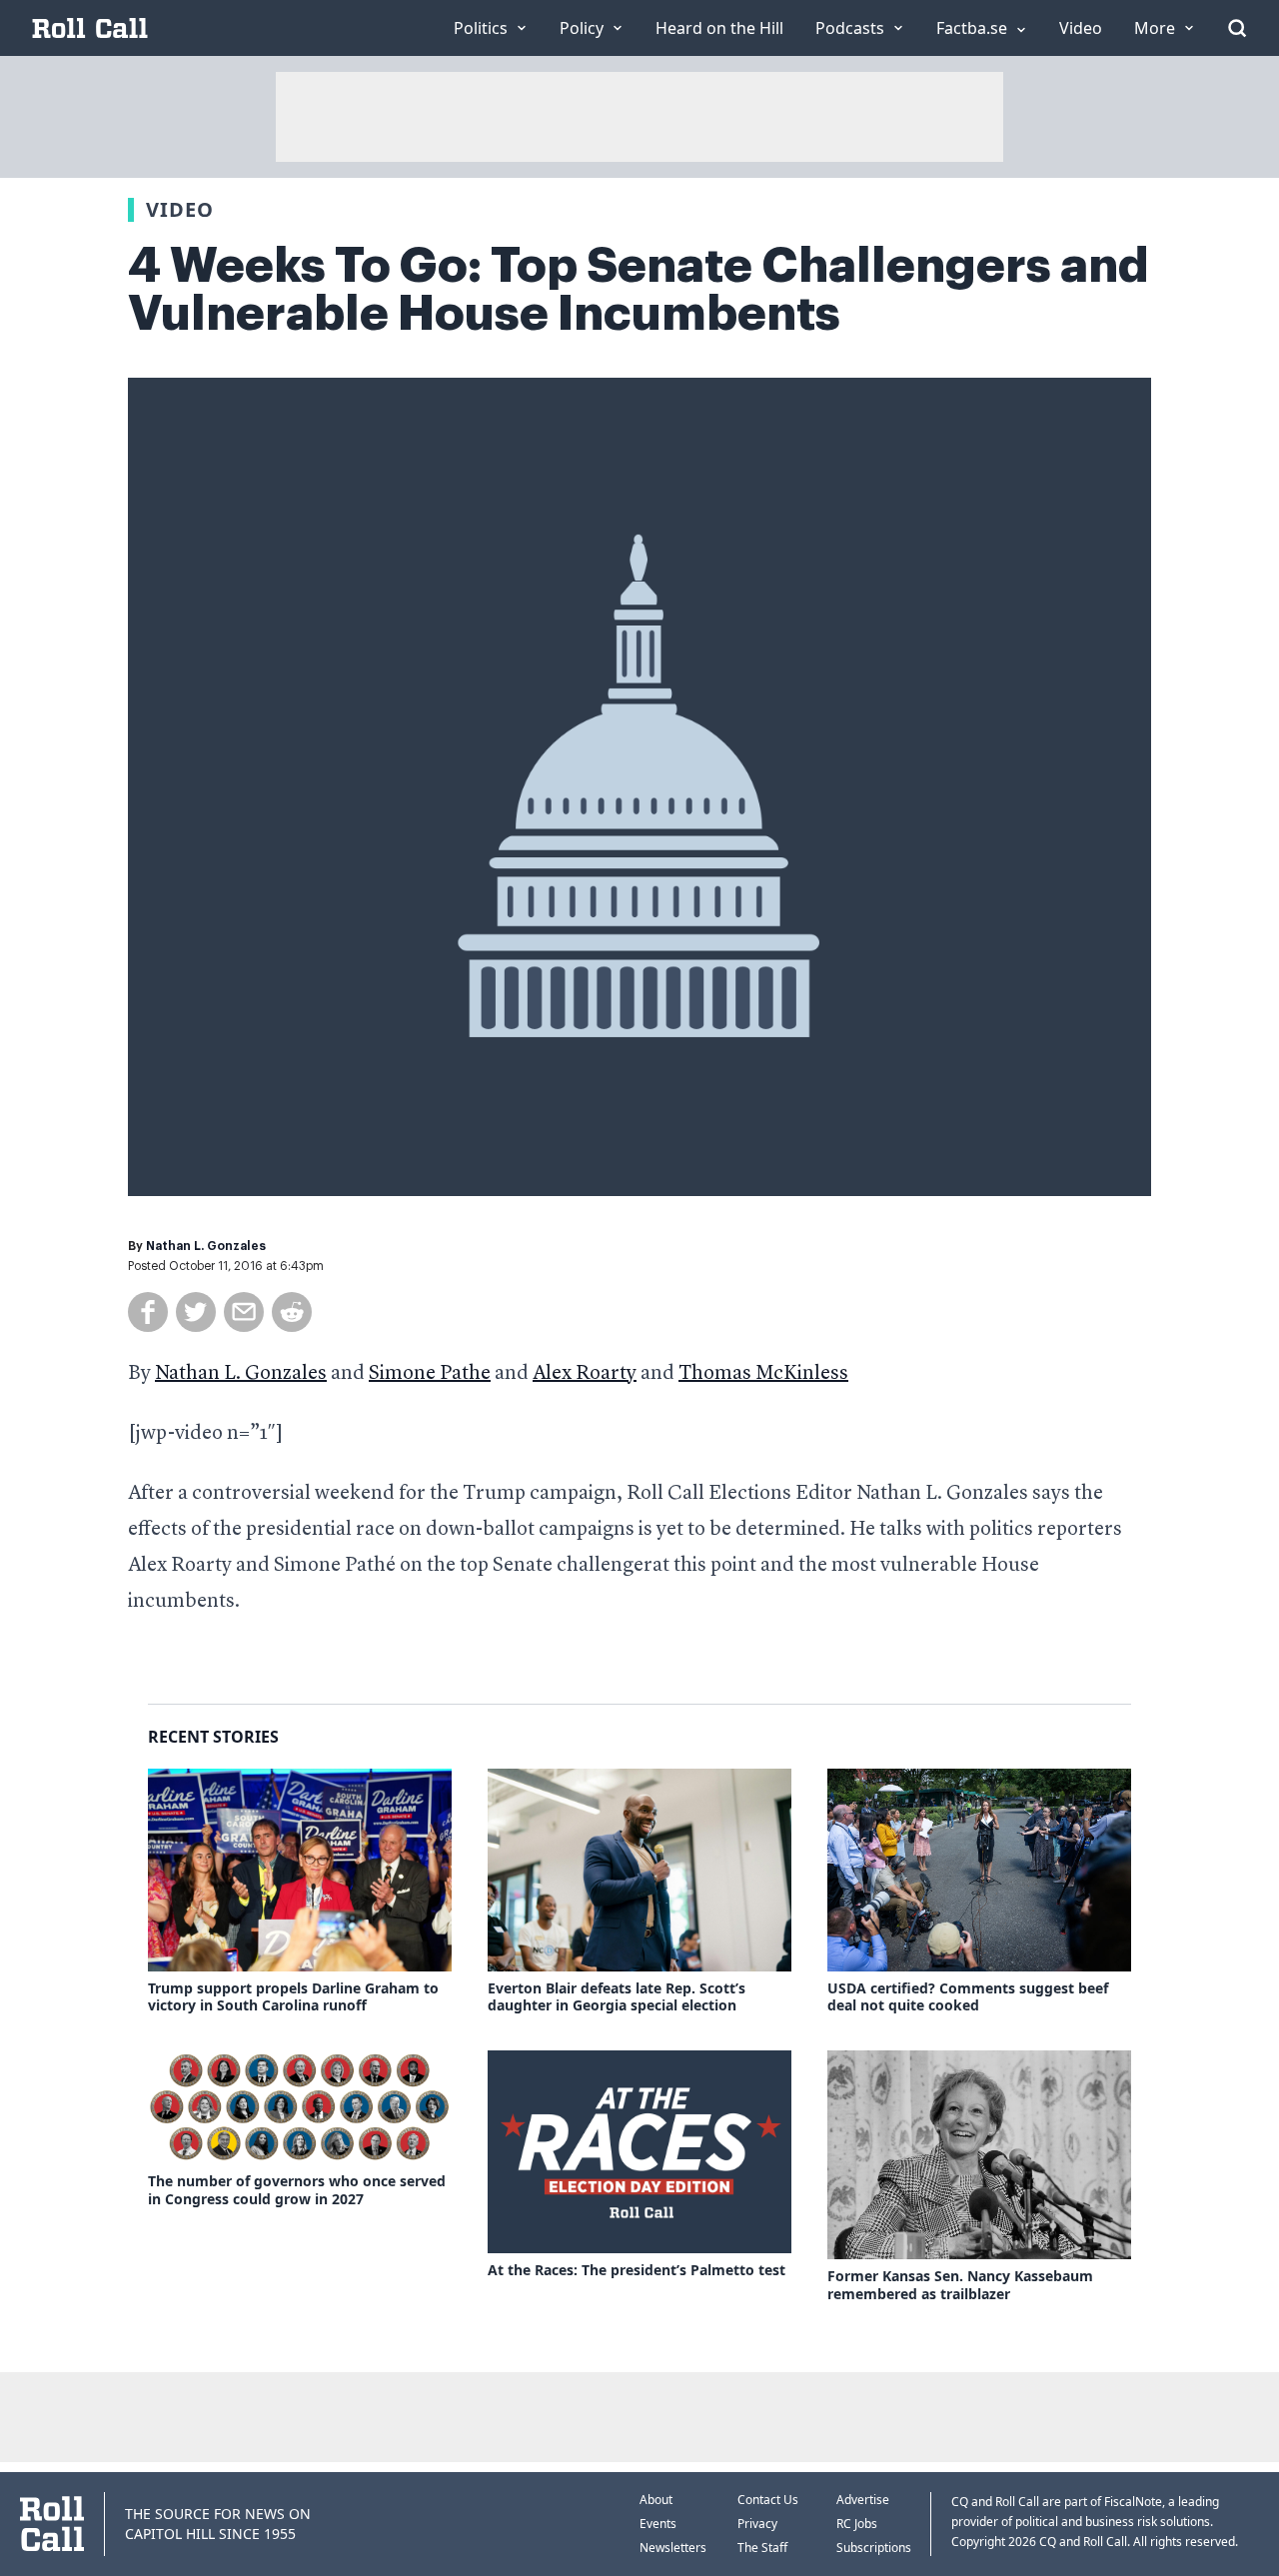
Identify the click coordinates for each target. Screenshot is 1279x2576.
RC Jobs (857, 2524)
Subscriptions (874, 2548)
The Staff (762, 2548)
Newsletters (673, 2548)
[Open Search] (1237, 28)
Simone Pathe (430, 1374)
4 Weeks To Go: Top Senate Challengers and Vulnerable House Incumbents (639, 290)
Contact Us (768, 2500)
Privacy (757, 2524)
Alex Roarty (585, 1374)
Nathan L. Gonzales (206, 1246)
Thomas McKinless (763, 1374)
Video (180, 209)
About (656, 2500)
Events (658, 2524)
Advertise (863, 2500)
